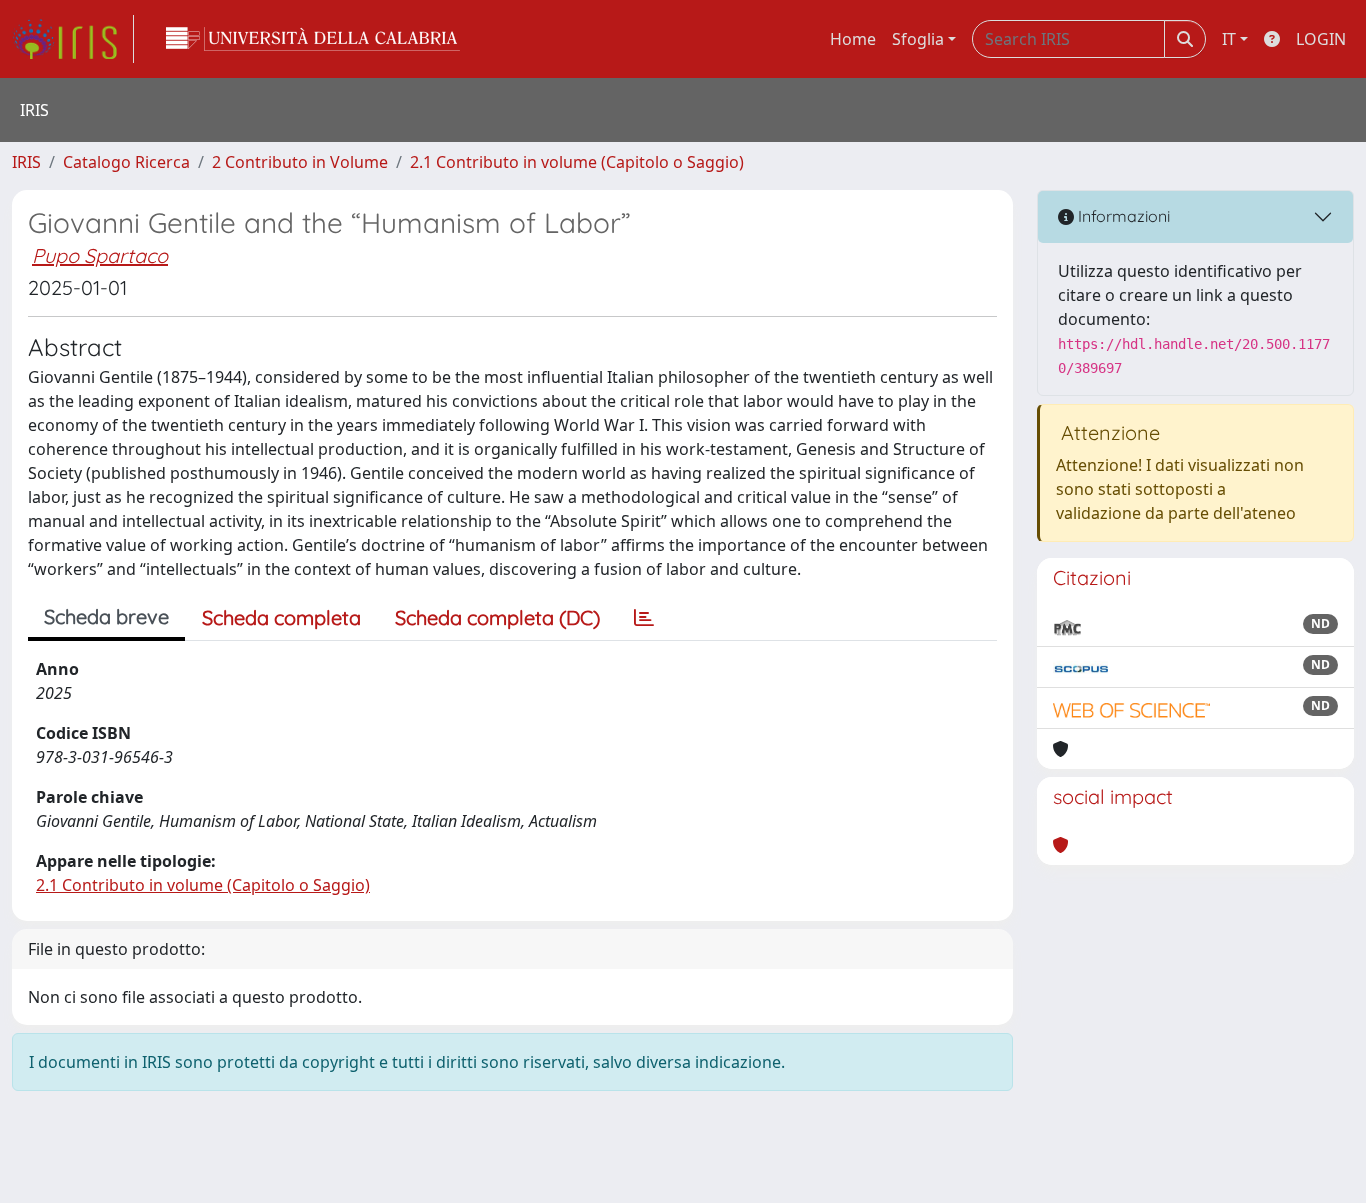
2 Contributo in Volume (300, 162)
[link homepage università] (313, 39)
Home (853, 39)
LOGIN (1321, 39)
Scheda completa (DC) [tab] (497, 617)
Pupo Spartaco (100, 255)
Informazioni (1122, 216)
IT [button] (1229, 39)
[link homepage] (73, 39)
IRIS (26, 162)
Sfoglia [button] (918, 39)
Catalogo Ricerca (126, 162)
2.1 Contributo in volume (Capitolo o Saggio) (577, 162)
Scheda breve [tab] (106, 616)
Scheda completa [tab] (281, 617)
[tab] (644, 618)
